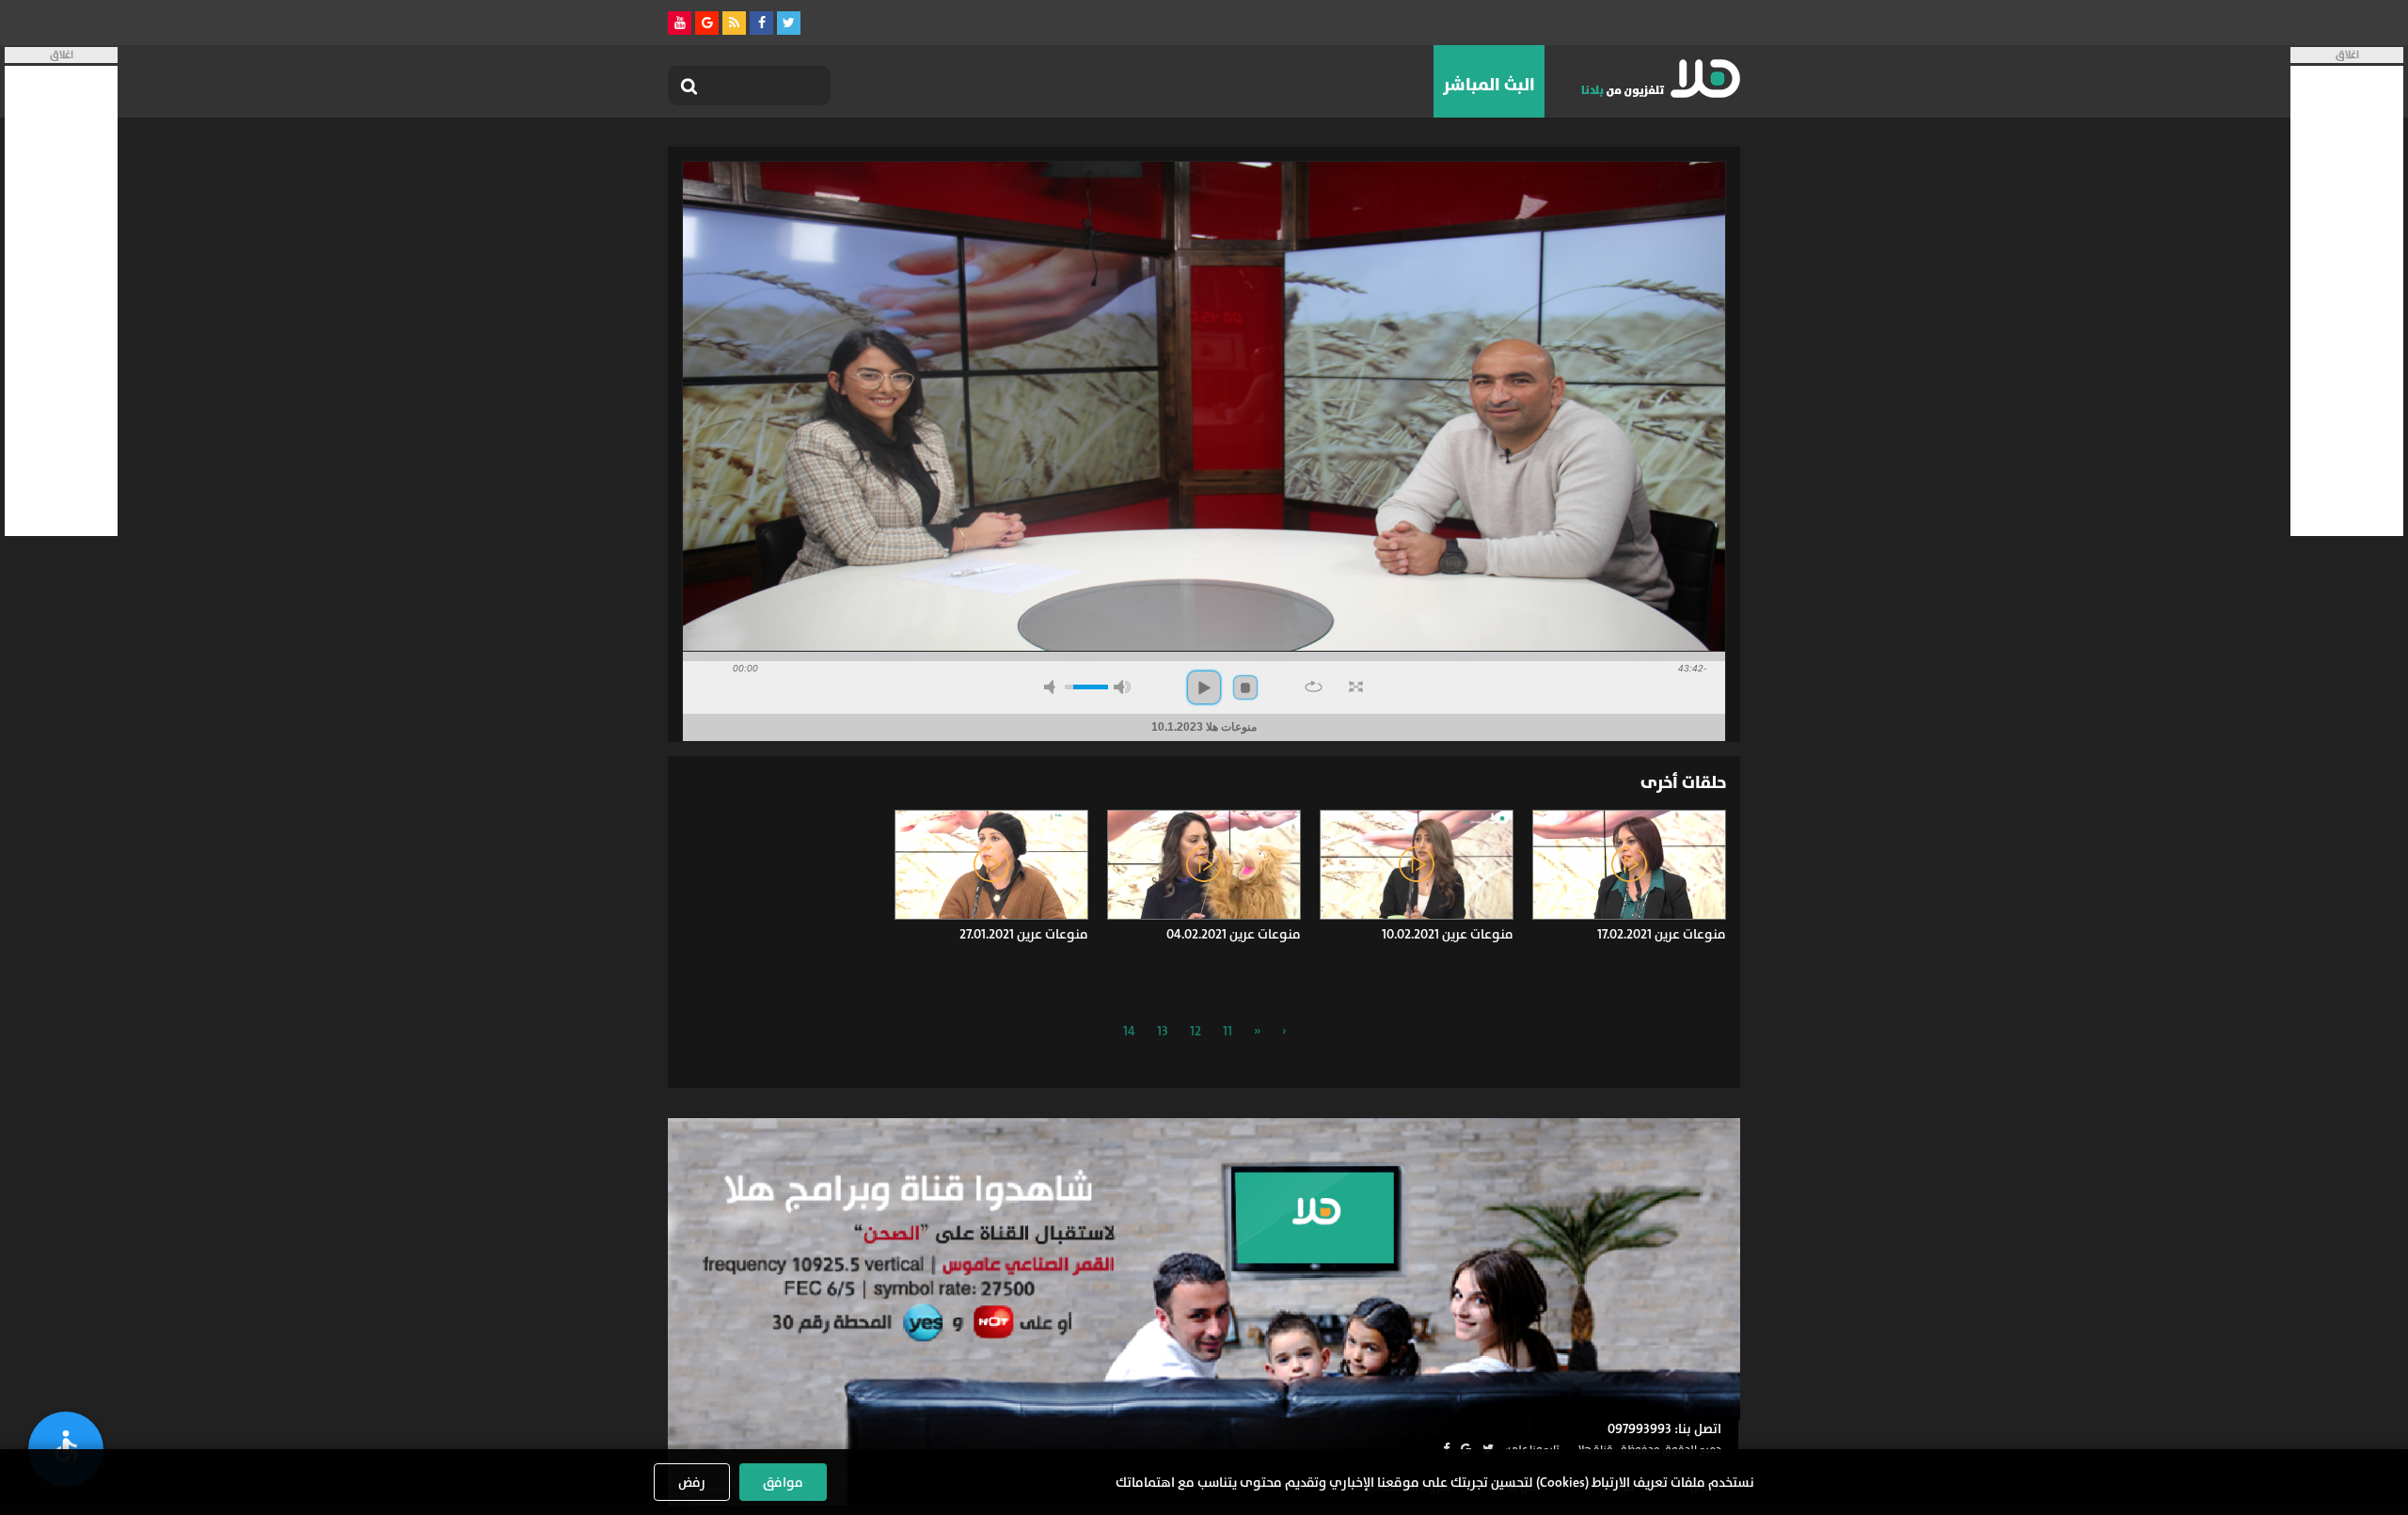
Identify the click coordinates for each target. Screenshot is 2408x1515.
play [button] (1204, 687)
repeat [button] (1314, 686)
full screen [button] (1356, 686)
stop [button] (1245, 687)
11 (1228, 1031)
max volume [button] (1122, 687)
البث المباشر (1489, 85)
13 (1163, 1031)
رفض (692, 1482)
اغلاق (2347, 55)
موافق (783, 1482)
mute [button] (1053, 687)
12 (1196, 1031)
